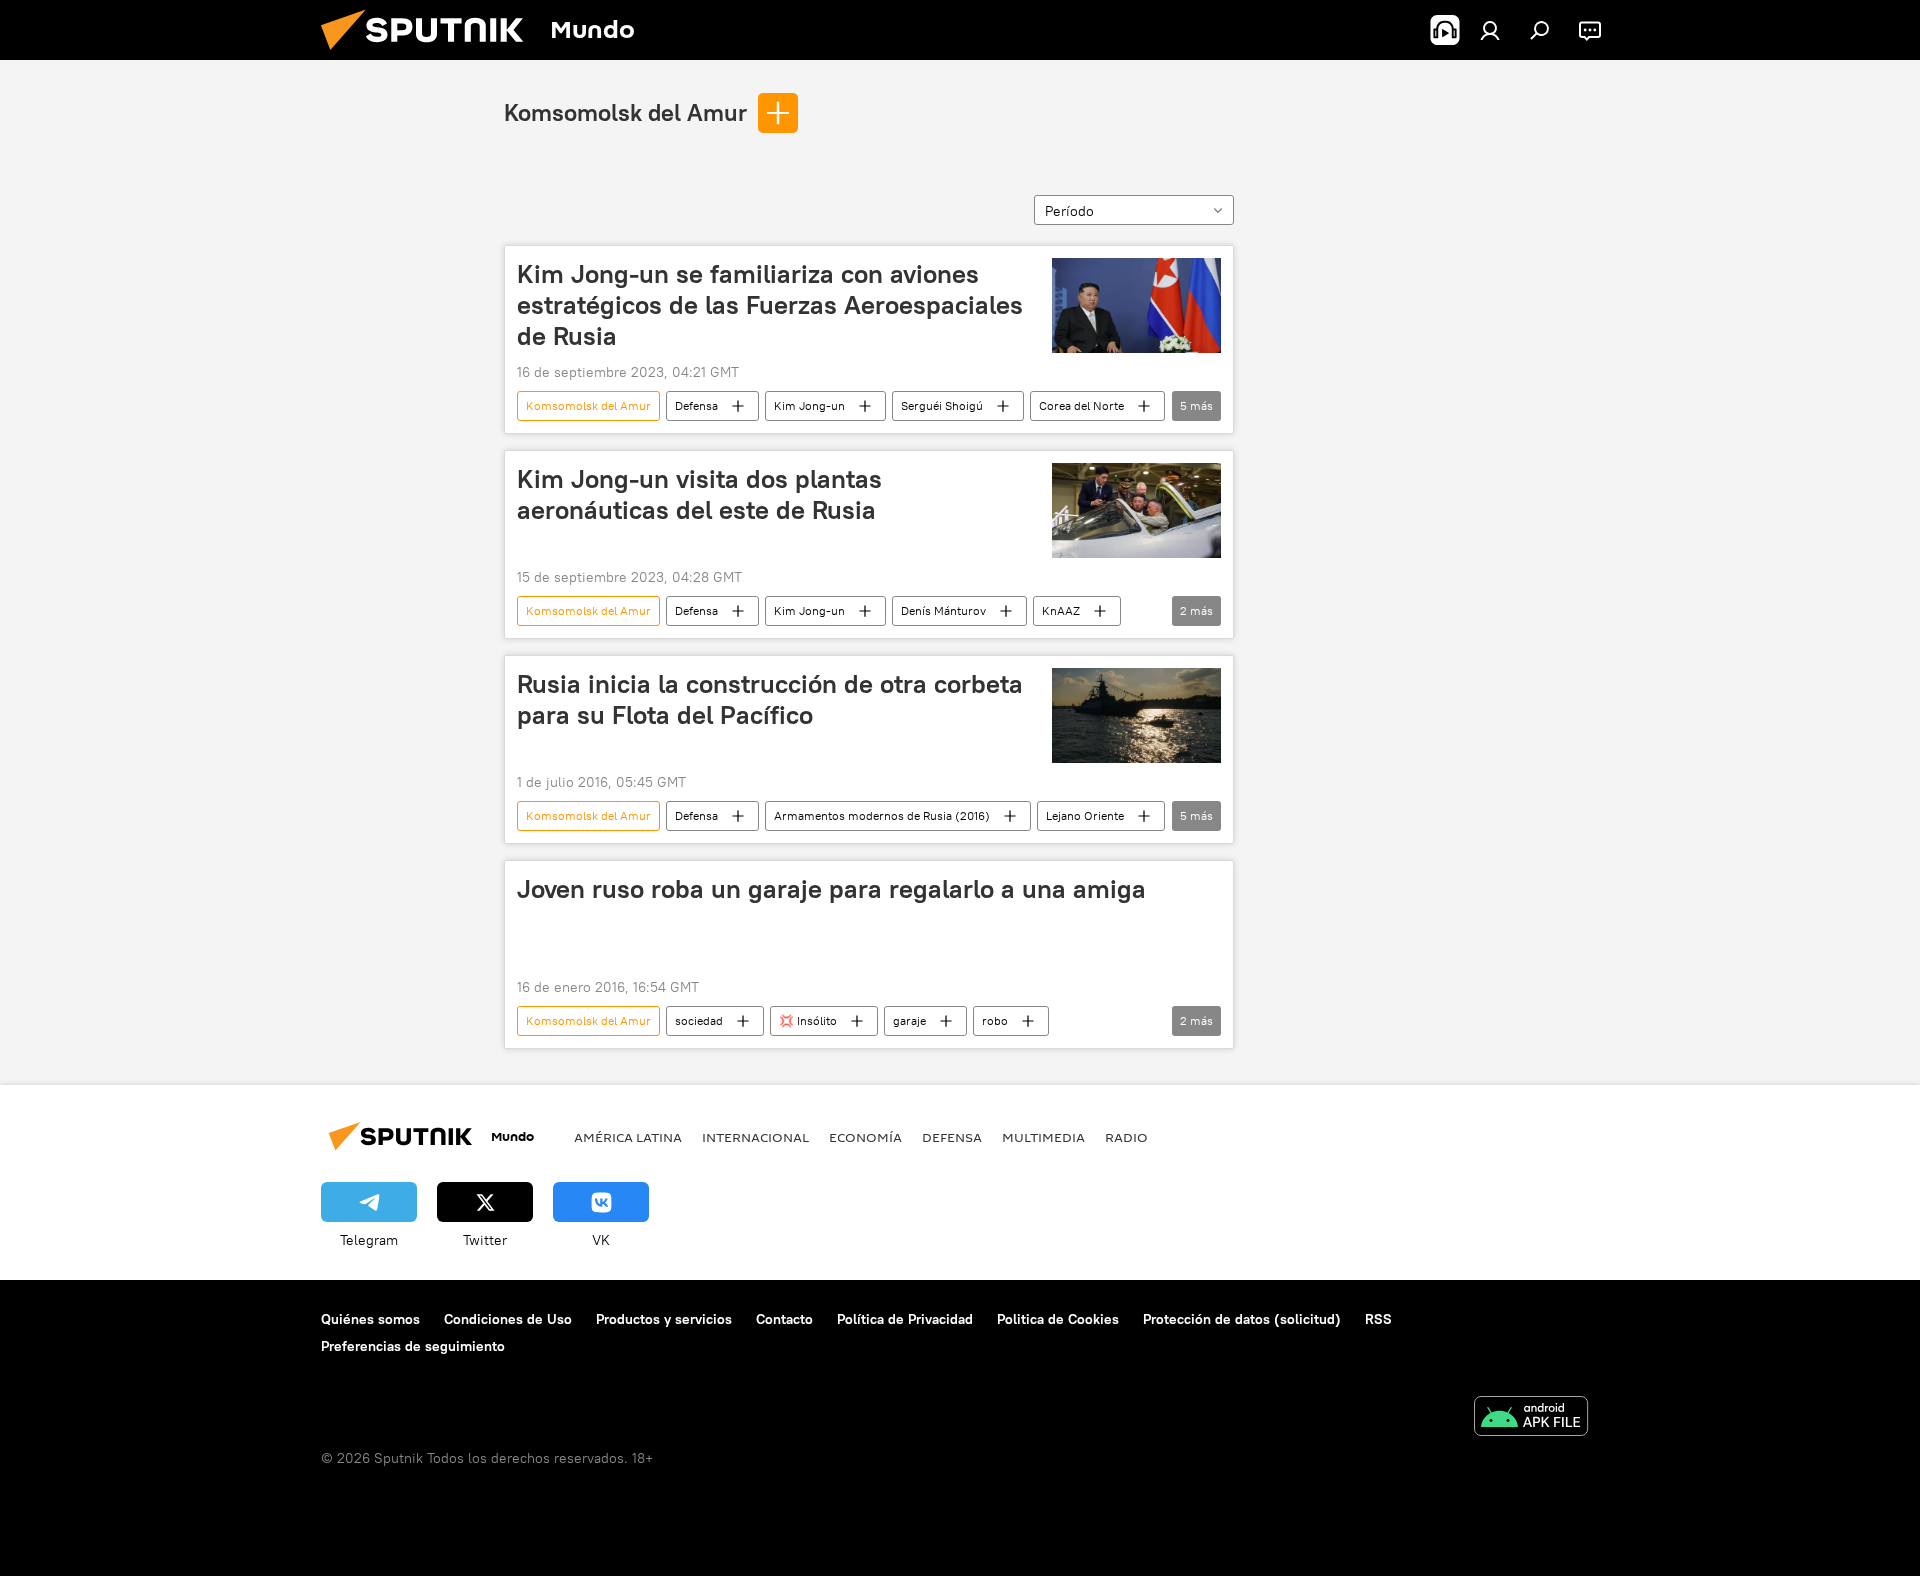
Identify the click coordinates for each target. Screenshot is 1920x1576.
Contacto (784, 1319)
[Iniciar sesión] (1490, 30)
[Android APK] (1531, 1418)
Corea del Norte (1081, 405)
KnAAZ (1061, 610)
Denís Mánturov (943, 610)
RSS (1378, 1319)
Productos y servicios (664, 1319)
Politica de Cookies (1058, 1319)
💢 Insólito (808, 1020)
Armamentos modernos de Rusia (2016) (882, 815)
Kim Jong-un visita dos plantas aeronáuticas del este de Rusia (699, 494)
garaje (909, 1020)
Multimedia (1043, 1137)
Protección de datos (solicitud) (1242, 1319)
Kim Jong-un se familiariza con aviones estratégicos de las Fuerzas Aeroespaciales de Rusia (770, 305)
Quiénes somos (370, 1319)
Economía (865, 1137)
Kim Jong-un (809, 405)
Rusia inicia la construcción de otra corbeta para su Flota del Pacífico (770, 699)
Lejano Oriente (1085, 815)
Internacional (755, 1137)
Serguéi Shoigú (942, 405)
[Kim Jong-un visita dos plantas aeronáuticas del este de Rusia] (1136, 510)
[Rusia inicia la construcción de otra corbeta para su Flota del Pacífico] (1136, 715)
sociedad (699, 1020)
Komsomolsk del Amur (625, 112)
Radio (1126, 1137)
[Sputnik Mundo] (430, 55)
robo (995, 1020)
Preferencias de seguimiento (413, 1346)
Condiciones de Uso (508, 1319)
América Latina (628, 1137)
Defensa (696, 405)
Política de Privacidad (905, 1319)
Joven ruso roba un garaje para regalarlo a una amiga (831, 889)
